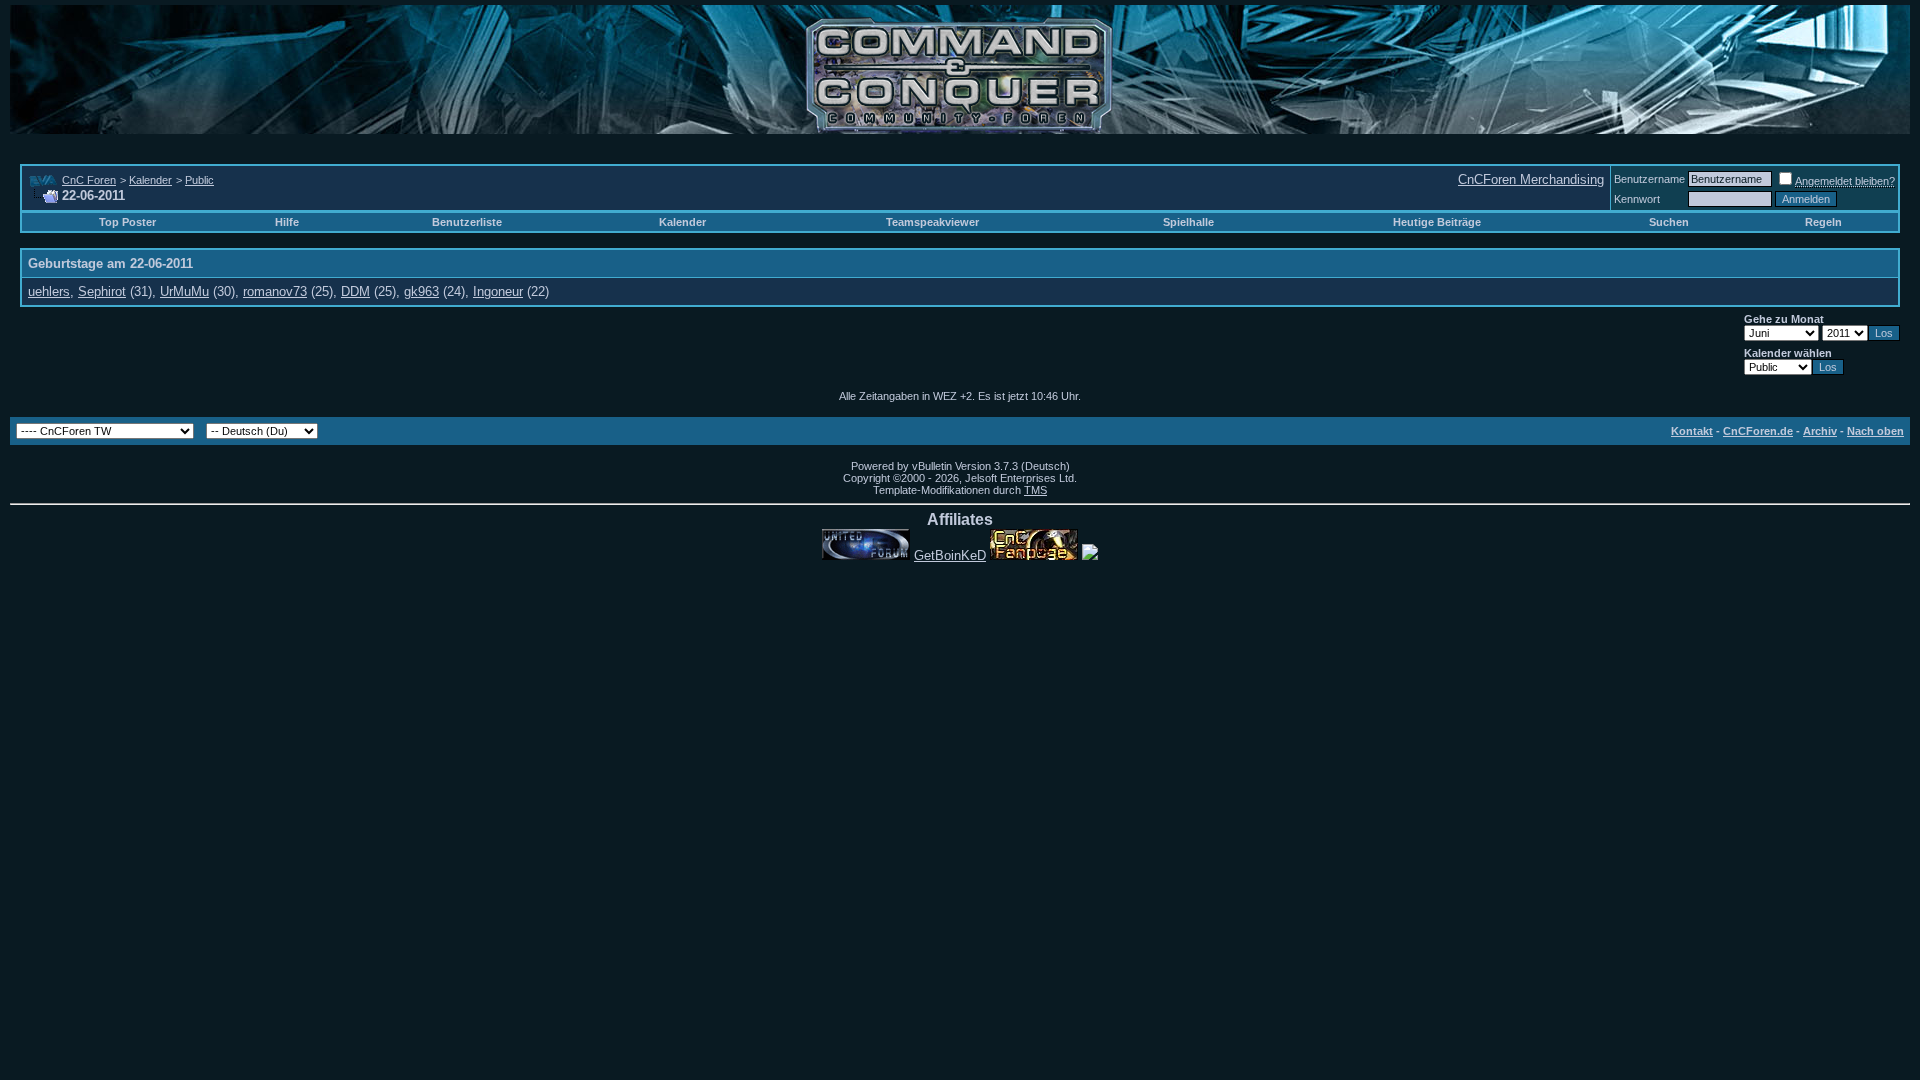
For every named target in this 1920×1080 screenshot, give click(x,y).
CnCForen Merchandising (1531, 179)
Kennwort (1637, 199)
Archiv (1820, 431)
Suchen (1669, 222)
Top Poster (127, 222)
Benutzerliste (467, 222)
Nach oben (1875, 431)
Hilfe (287, 222)
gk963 (421, 291)
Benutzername (1649, 179)
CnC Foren (89, 180)
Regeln (1823, 222)
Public (199, 180)
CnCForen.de (1758, 431)
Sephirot (102, 291)
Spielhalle (1188, 222)
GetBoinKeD (950, 555)
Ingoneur (498, 291)
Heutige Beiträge (1437, 222)
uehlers (49, 291)
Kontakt (1692, 431)
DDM (355, 291)
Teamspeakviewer (932, 222)
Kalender (150, 180)
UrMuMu (184, 291)
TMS (1035, 490)
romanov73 (275, 291)
